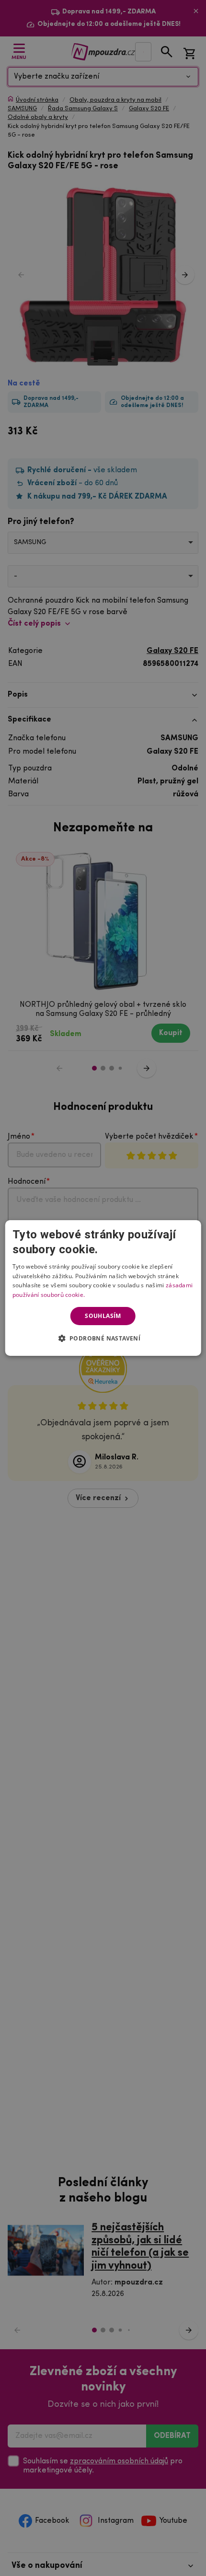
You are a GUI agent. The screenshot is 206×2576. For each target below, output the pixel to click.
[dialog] (103, 1288)
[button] (103, 1338)
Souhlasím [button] (103, 1316)
